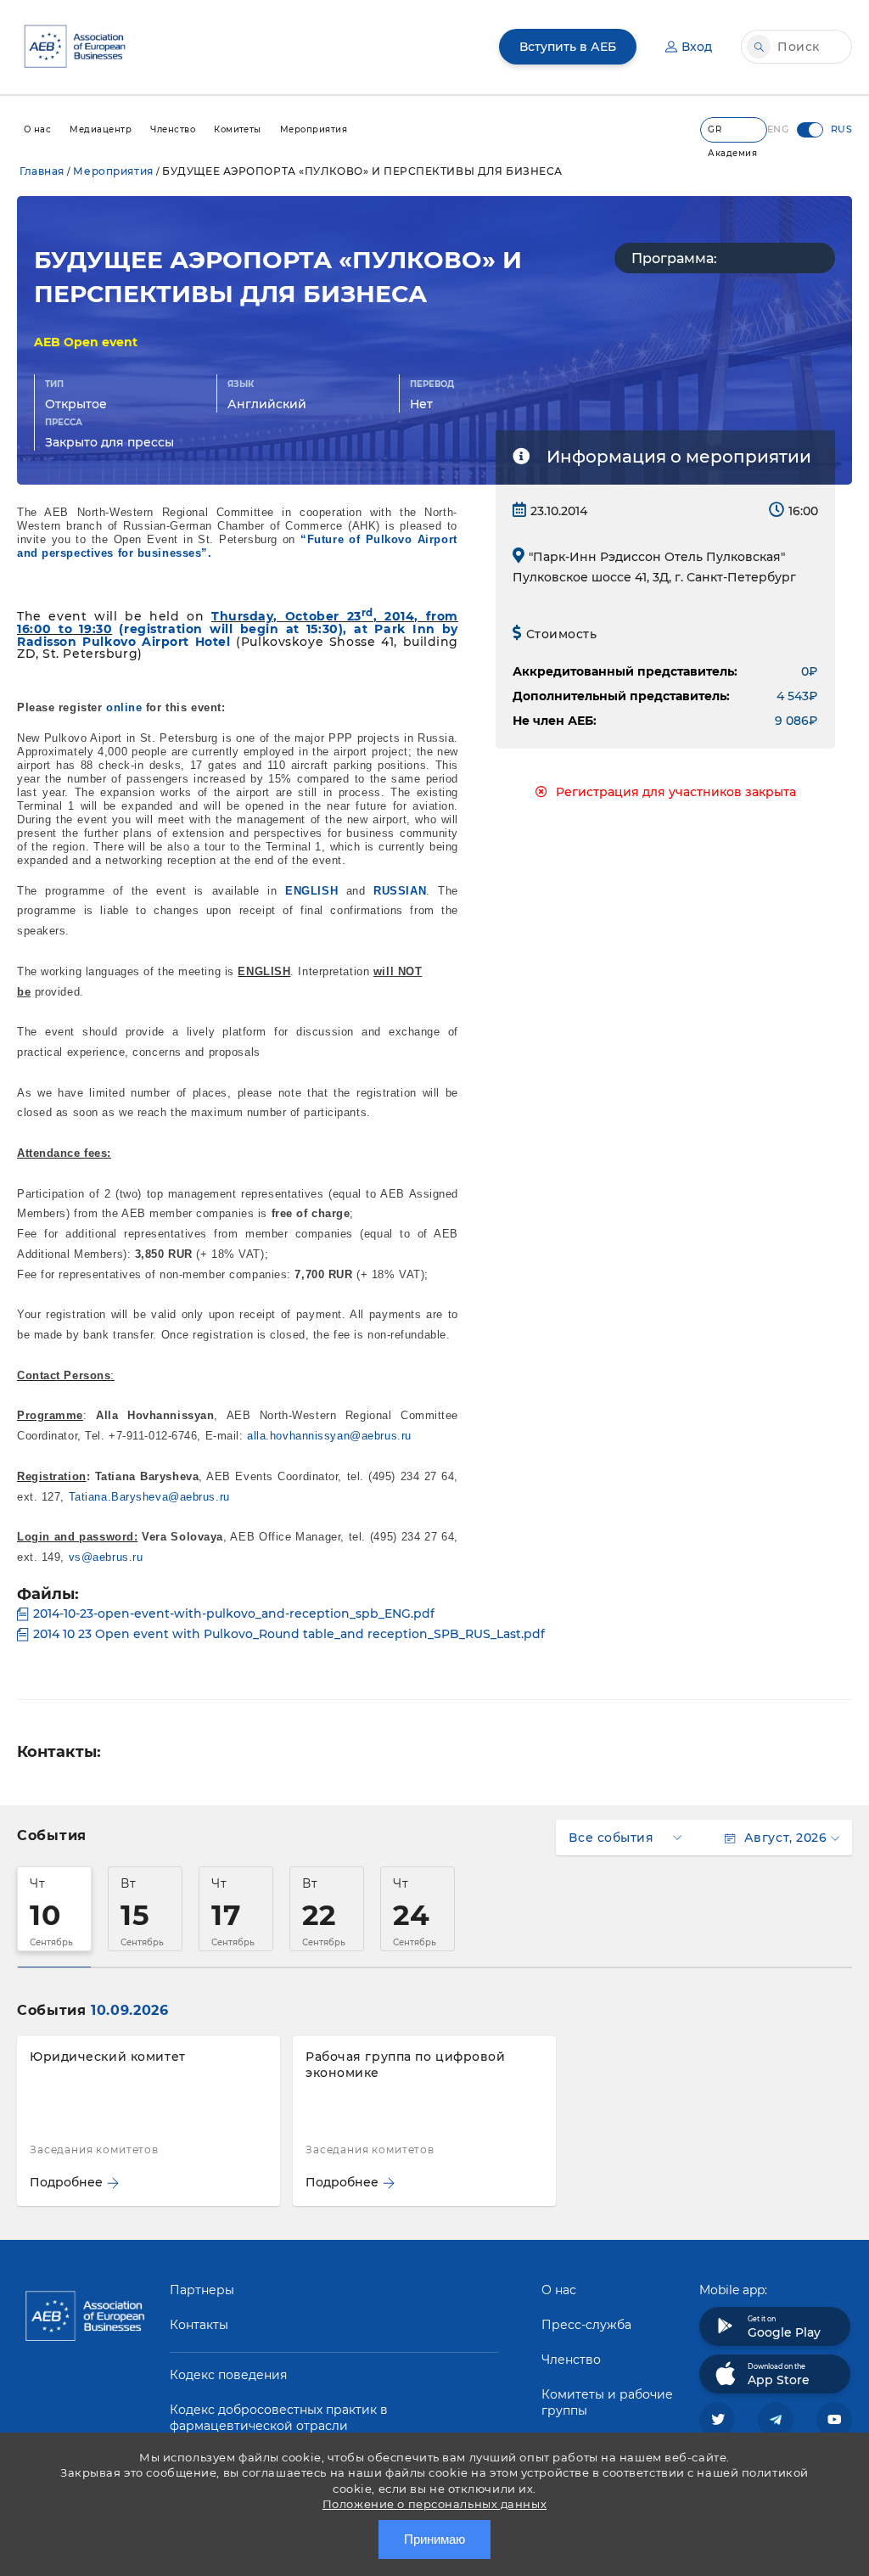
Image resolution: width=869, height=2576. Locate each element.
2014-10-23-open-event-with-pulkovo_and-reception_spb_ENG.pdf (234, 1614)
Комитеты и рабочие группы (607, 2402)
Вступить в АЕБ (568, 47)
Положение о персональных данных (434, 2504)
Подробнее (66, 2182)
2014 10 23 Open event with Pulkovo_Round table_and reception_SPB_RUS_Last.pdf (289, 1634)
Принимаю (434, 2539)
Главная (42, 171)
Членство (571, 2360)
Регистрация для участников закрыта (676, 792)
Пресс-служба (586, 2325)
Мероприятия (113, 171)
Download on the (779, 2375)
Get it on (784, 2327)
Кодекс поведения (228, 2375)
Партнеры (202, 2290)
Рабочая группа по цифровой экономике (406, 2065)
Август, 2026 (785, 1838)
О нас (559, 2290)
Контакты (199, 2325)
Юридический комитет (108, 2057)
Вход (697, 47)
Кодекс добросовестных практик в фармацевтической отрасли (279, 2418)
